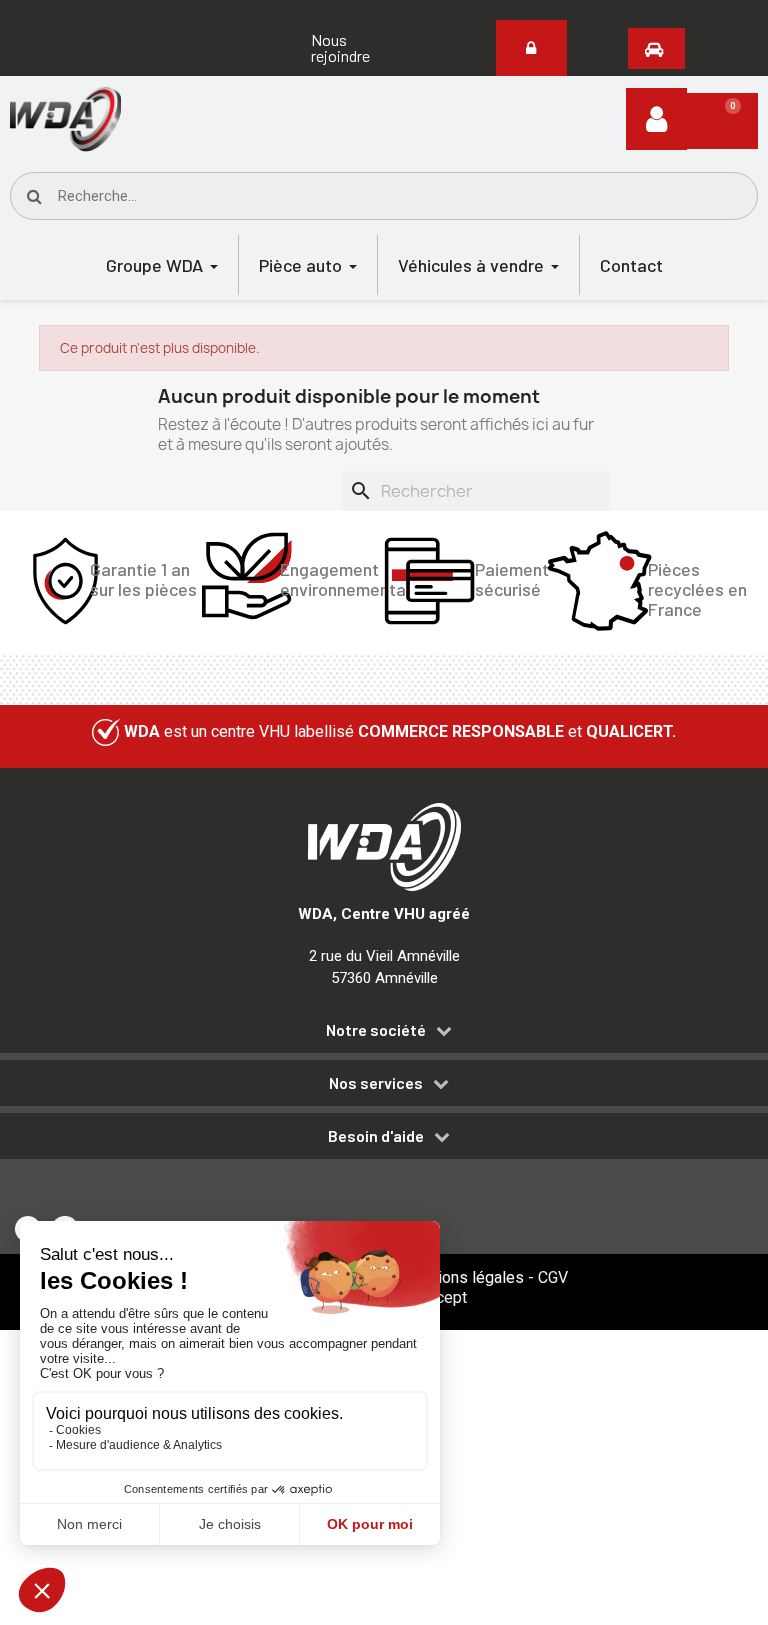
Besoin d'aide (376, 1136)
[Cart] (722, 121)
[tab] (384, 1033)
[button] (359, 48)
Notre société (376, 1030)
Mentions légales (463, 1277)
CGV (553, 1277)
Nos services (376, 1083)
